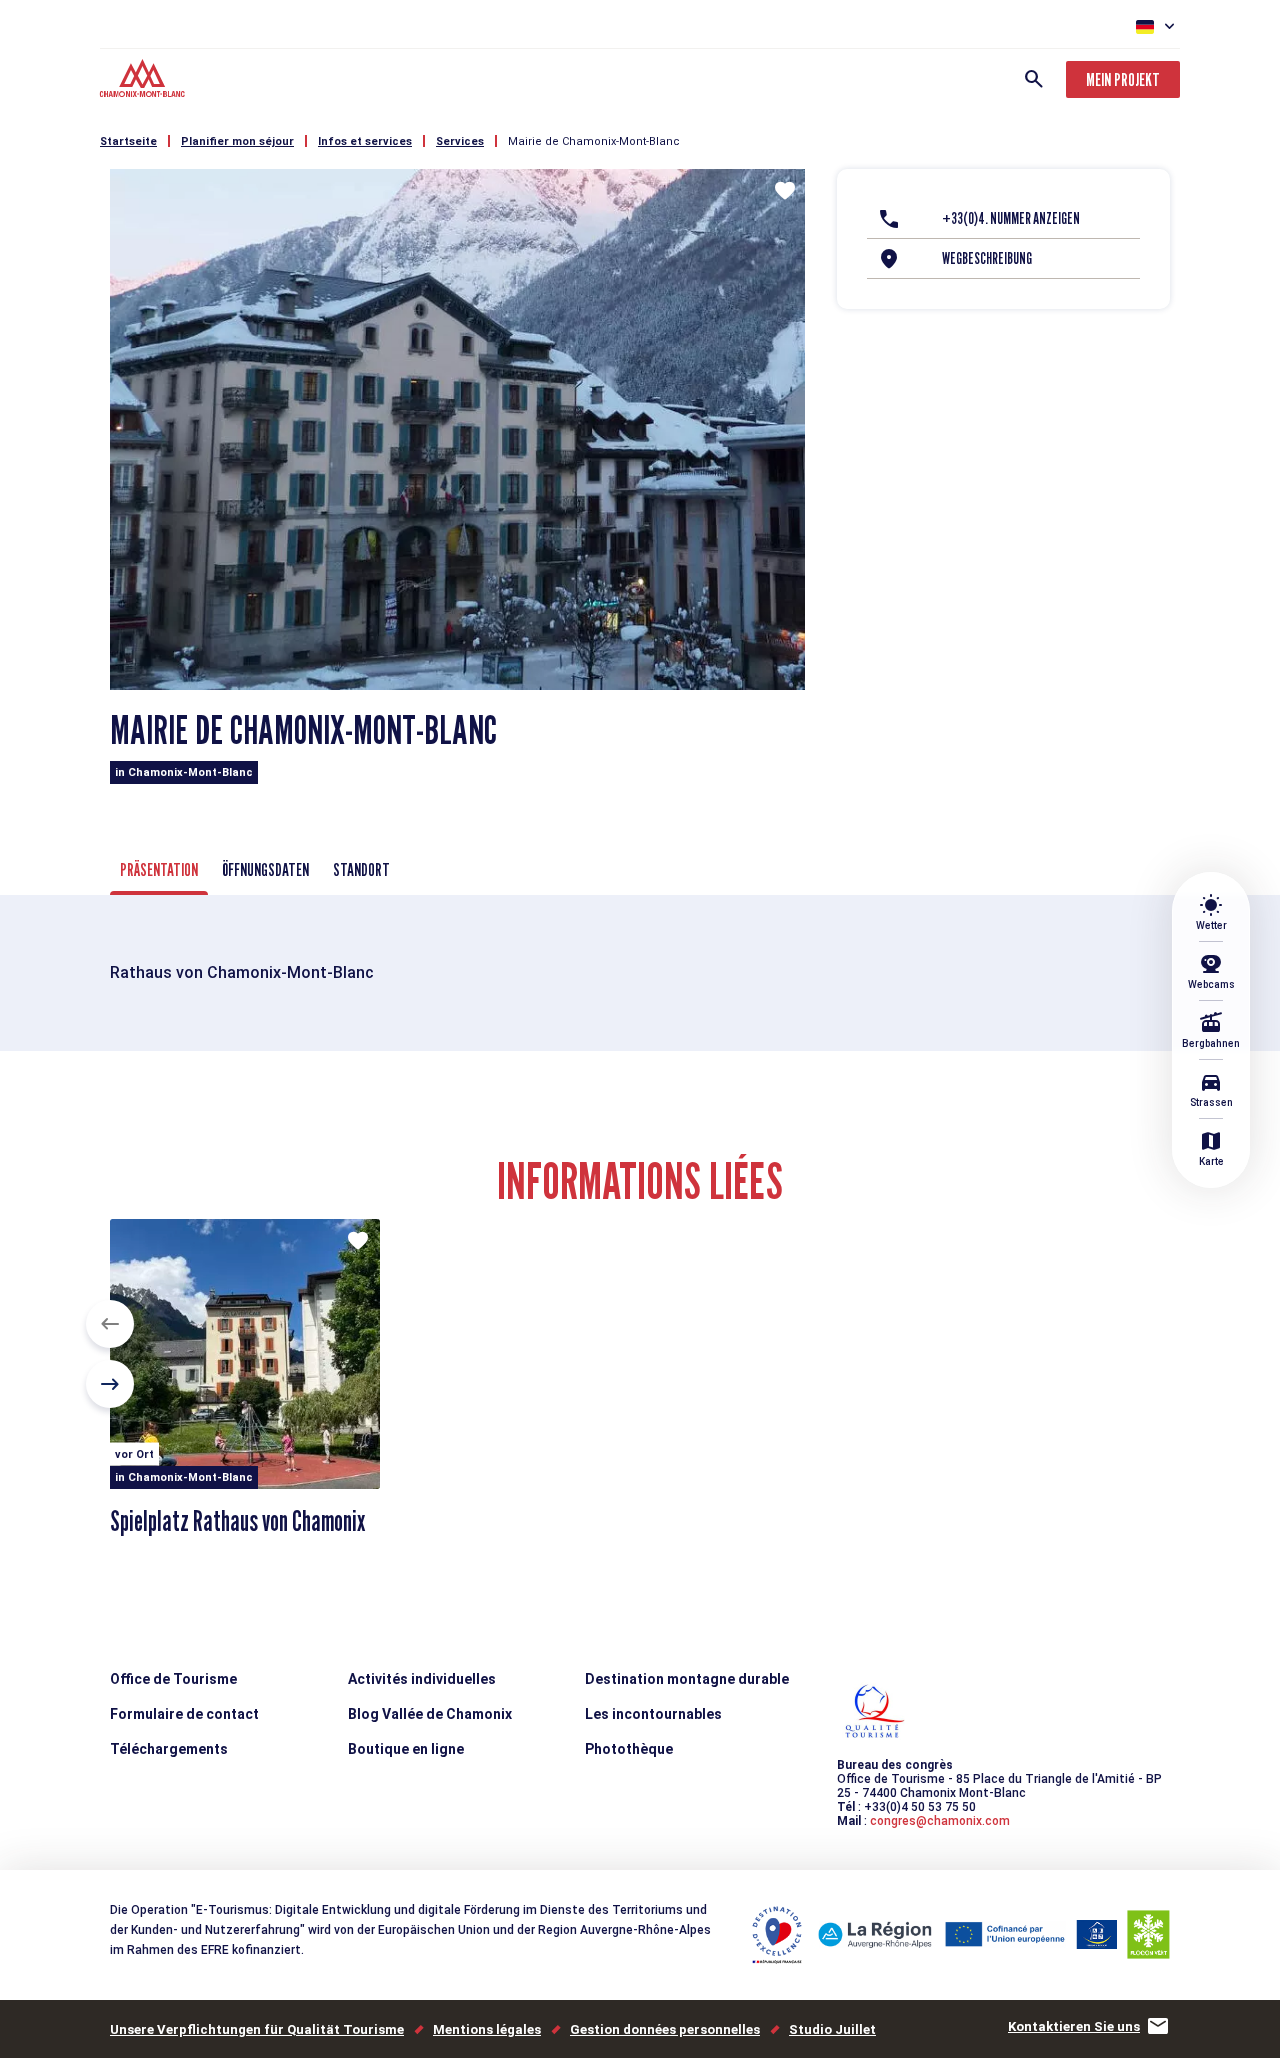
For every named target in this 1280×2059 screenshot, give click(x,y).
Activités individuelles (422, 1679)
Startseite (128, 141)
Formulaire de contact (184, 1714)
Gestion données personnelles (665, 2029)
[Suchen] (1034, 79)
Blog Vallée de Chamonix (430, 1714)
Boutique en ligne (406, 1749)
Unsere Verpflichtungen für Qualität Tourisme (257, 2029)
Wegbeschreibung (987, 258)
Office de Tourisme (173, 1679)
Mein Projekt (1123, 79)
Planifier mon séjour (237, 141)
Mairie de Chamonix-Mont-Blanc (594, 141)
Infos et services (365, 141)
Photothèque (629, 1749)
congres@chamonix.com (940, 1821)
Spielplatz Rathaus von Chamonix (237, 1521)
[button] (110, 1324)
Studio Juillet (832, 2029)
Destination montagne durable (687, 1679)
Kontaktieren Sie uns (1074, 2026)
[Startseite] (144, 81)
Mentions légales (487, 2029)
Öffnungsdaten (265, 869)
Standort (361, 869)
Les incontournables (653, 1714)
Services (460, 141)
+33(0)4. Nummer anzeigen (1011, 218)
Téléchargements (169, 1749)
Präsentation (159, 869)
